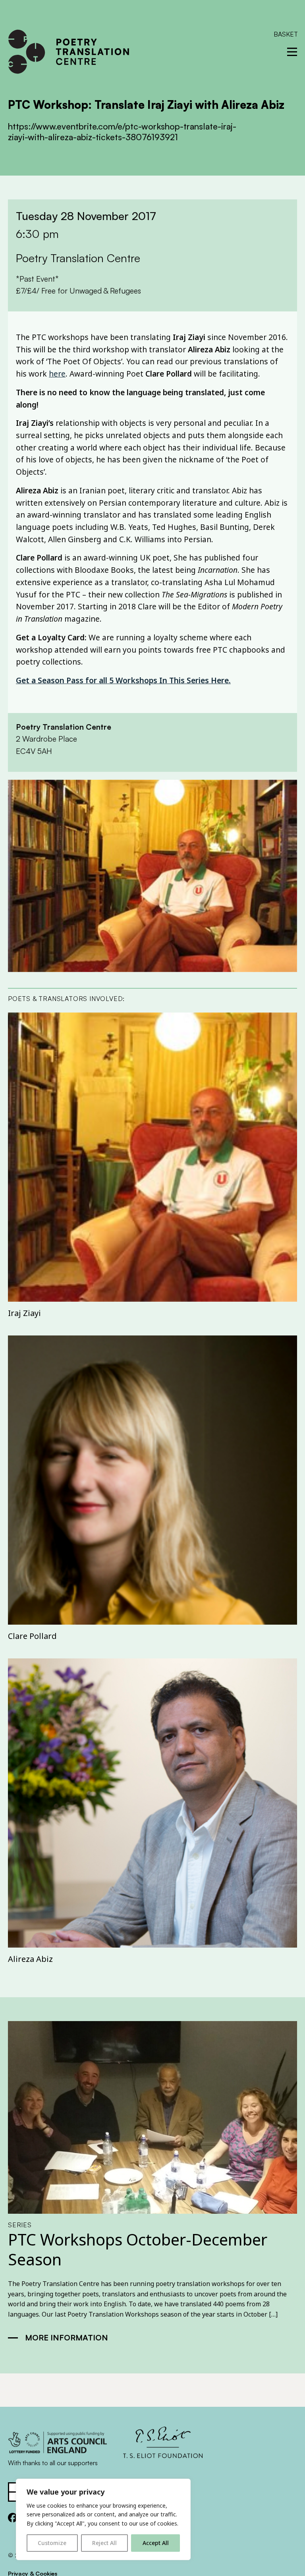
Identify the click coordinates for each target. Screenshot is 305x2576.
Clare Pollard (32, 1636)
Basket (286, 34)
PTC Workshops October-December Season (138, 2249)
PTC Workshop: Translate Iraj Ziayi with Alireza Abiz (146, 105)
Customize (52, 2543)
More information (67, 2337)
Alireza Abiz (30, 1959)
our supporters (77, 2463)
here (57, 374)
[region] (103, 2519)
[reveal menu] (292, 52)
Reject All (104, 2543)
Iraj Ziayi (24, 1313)
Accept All (156, 2543)
